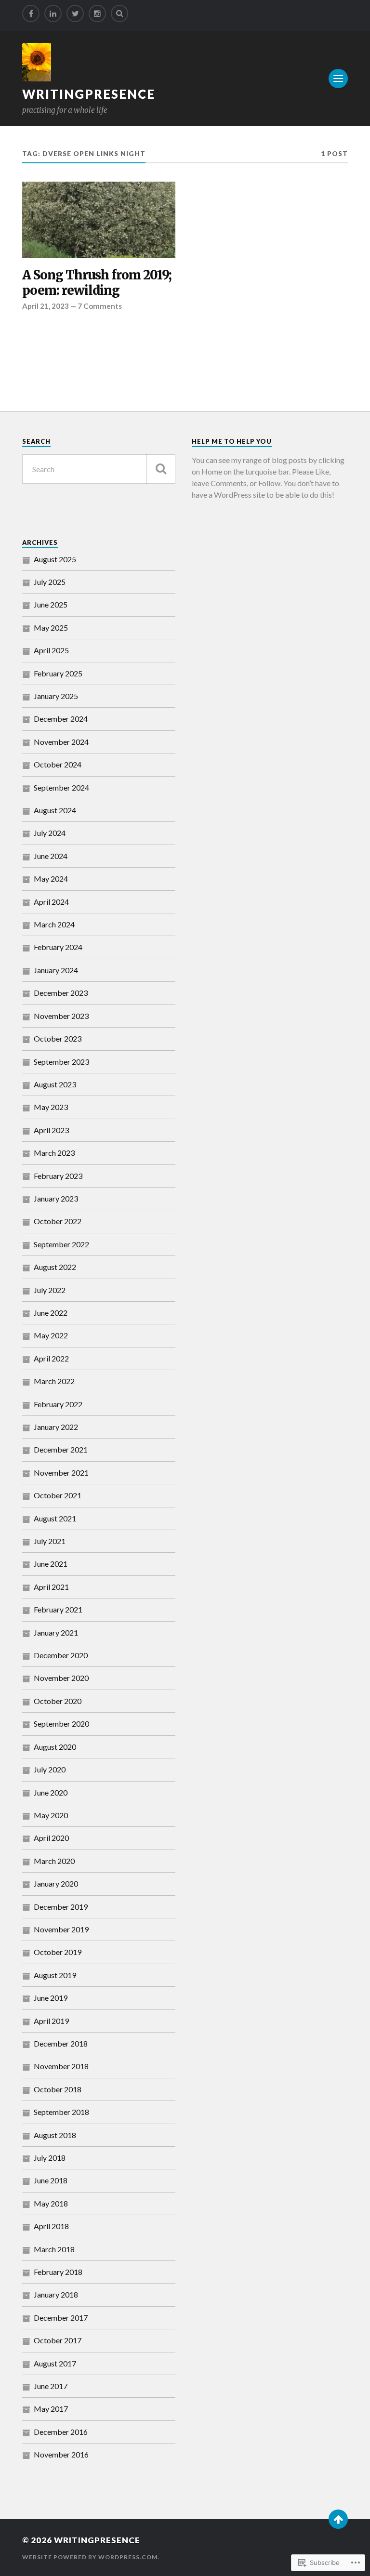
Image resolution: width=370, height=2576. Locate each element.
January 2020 (56, 1883)
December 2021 (61, 1449)
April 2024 (51, 902)
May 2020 (51, 1815)
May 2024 (51, 878)
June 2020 (51, 1792)
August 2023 (55, 1084)
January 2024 (56, 970)
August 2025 (55, 559)
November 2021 (61, 1473)
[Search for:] (99, 469)
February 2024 (58, 947)
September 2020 (61, 1724)
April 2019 (51, 2021)
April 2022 (51, 1358)
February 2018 (58, 2272)
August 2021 (55, 1518)
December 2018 (61, 2043)
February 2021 (58, 1609)
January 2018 (56, 2294)
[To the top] (338, 2519)
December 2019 (61, 1907)
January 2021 (56, 1632)
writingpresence (89, 94)
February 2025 (58, 673)
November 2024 (61, 742)
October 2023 (58, 1038)
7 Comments (100, 306)
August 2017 (55, 2363)
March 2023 (54, 1153)
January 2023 (56, 1198)
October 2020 (58, 1701)
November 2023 (61, 1016)
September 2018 (61, 2112)
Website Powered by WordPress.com (90, 2557)
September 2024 (61, 787)
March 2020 (54, 1861)
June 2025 (51, 604)
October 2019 (58, 1952)
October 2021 (58, 1495)
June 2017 (51, 2386)
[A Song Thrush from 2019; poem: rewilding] (99, 220)
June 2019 (51, 1998)
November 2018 (61, 2066)
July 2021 (50, 1541)
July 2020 (50, 1769)
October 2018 (58, 2089)
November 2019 (61, 1929)
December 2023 (61, 993)
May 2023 (51, 1107)
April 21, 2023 (46, 306)
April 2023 (51, 1130)
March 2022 (54, 1381)
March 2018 (54, 2249)
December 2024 (61, 719)
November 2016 (61, 2454)
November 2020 (61, 1678)
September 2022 (61, 1244)
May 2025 (51, 627)
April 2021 (51, 1587)
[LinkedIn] (53, 13)
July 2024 (50, 833)
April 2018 (51, 2226)
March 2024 (54, 924)
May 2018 (51, 2203)
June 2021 (51, 1564)
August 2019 (55, 1975)
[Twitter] (75, 13)
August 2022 (55, 1267)
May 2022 (51, 1335)
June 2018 (51, 2180)
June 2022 (51, 1313)
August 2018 (55, 2135)
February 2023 (58, 1176)
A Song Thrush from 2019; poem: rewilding (97, 283)
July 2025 (50, 582)
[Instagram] (97, 13)
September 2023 (61, 1062)
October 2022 (58, 1221)
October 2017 (58, 2340)
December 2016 (61, 2432)
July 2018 (50, 2158)
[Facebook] (31, 13)
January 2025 (56, 696)
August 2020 (55, 1747)
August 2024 (55, 810)
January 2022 (56, 1427)
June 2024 (51, 856)
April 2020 (51, 1838)
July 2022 (50, 1290)
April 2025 (51, 650)
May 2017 (51, 2409)
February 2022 (58, 1404)
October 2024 (58, 764)
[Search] (119, 13)
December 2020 (61, 1655)
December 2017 (61, 2318)
